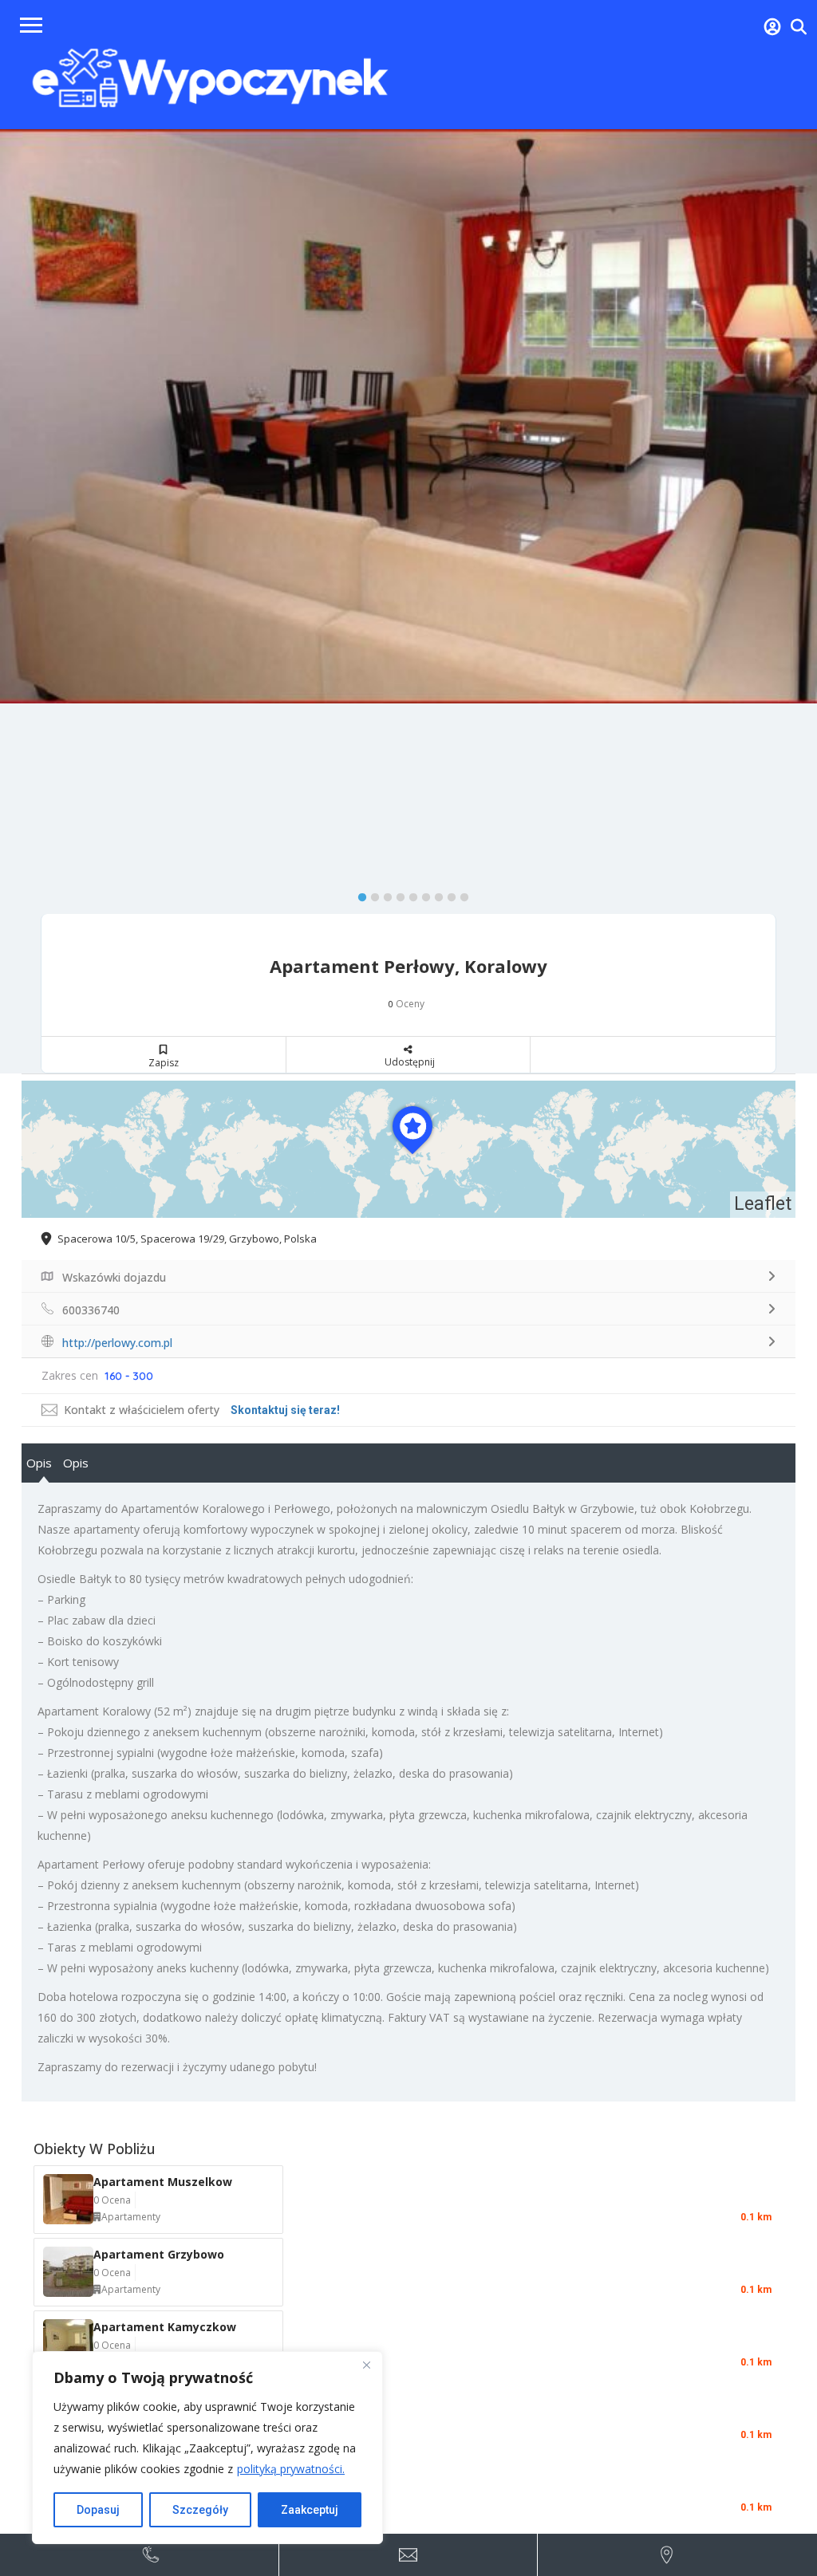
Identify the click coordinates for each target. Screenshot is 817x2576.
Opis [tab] (39, 1463)
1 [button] (358, 894)
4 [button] (397, 894)
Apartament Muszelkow (163, 2182)
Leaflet (763, 1204)
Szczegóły (200, 2510)
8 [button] (448, 894)
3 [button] (384, 894)
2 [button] (371, 894)
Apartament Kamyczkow (165, 2327)
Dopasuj (98, 2510)
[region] (207, 2448)
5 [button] (409, 894)
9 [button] (460, 894)
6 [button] (422, 894)
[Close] (366, 2365)
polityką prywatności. (291, 2469)
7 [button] (435, 894)
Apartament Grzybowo (159, 2254)
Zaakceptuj (310, 2510)
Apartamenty (131, 2217)
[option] (408, 416)
